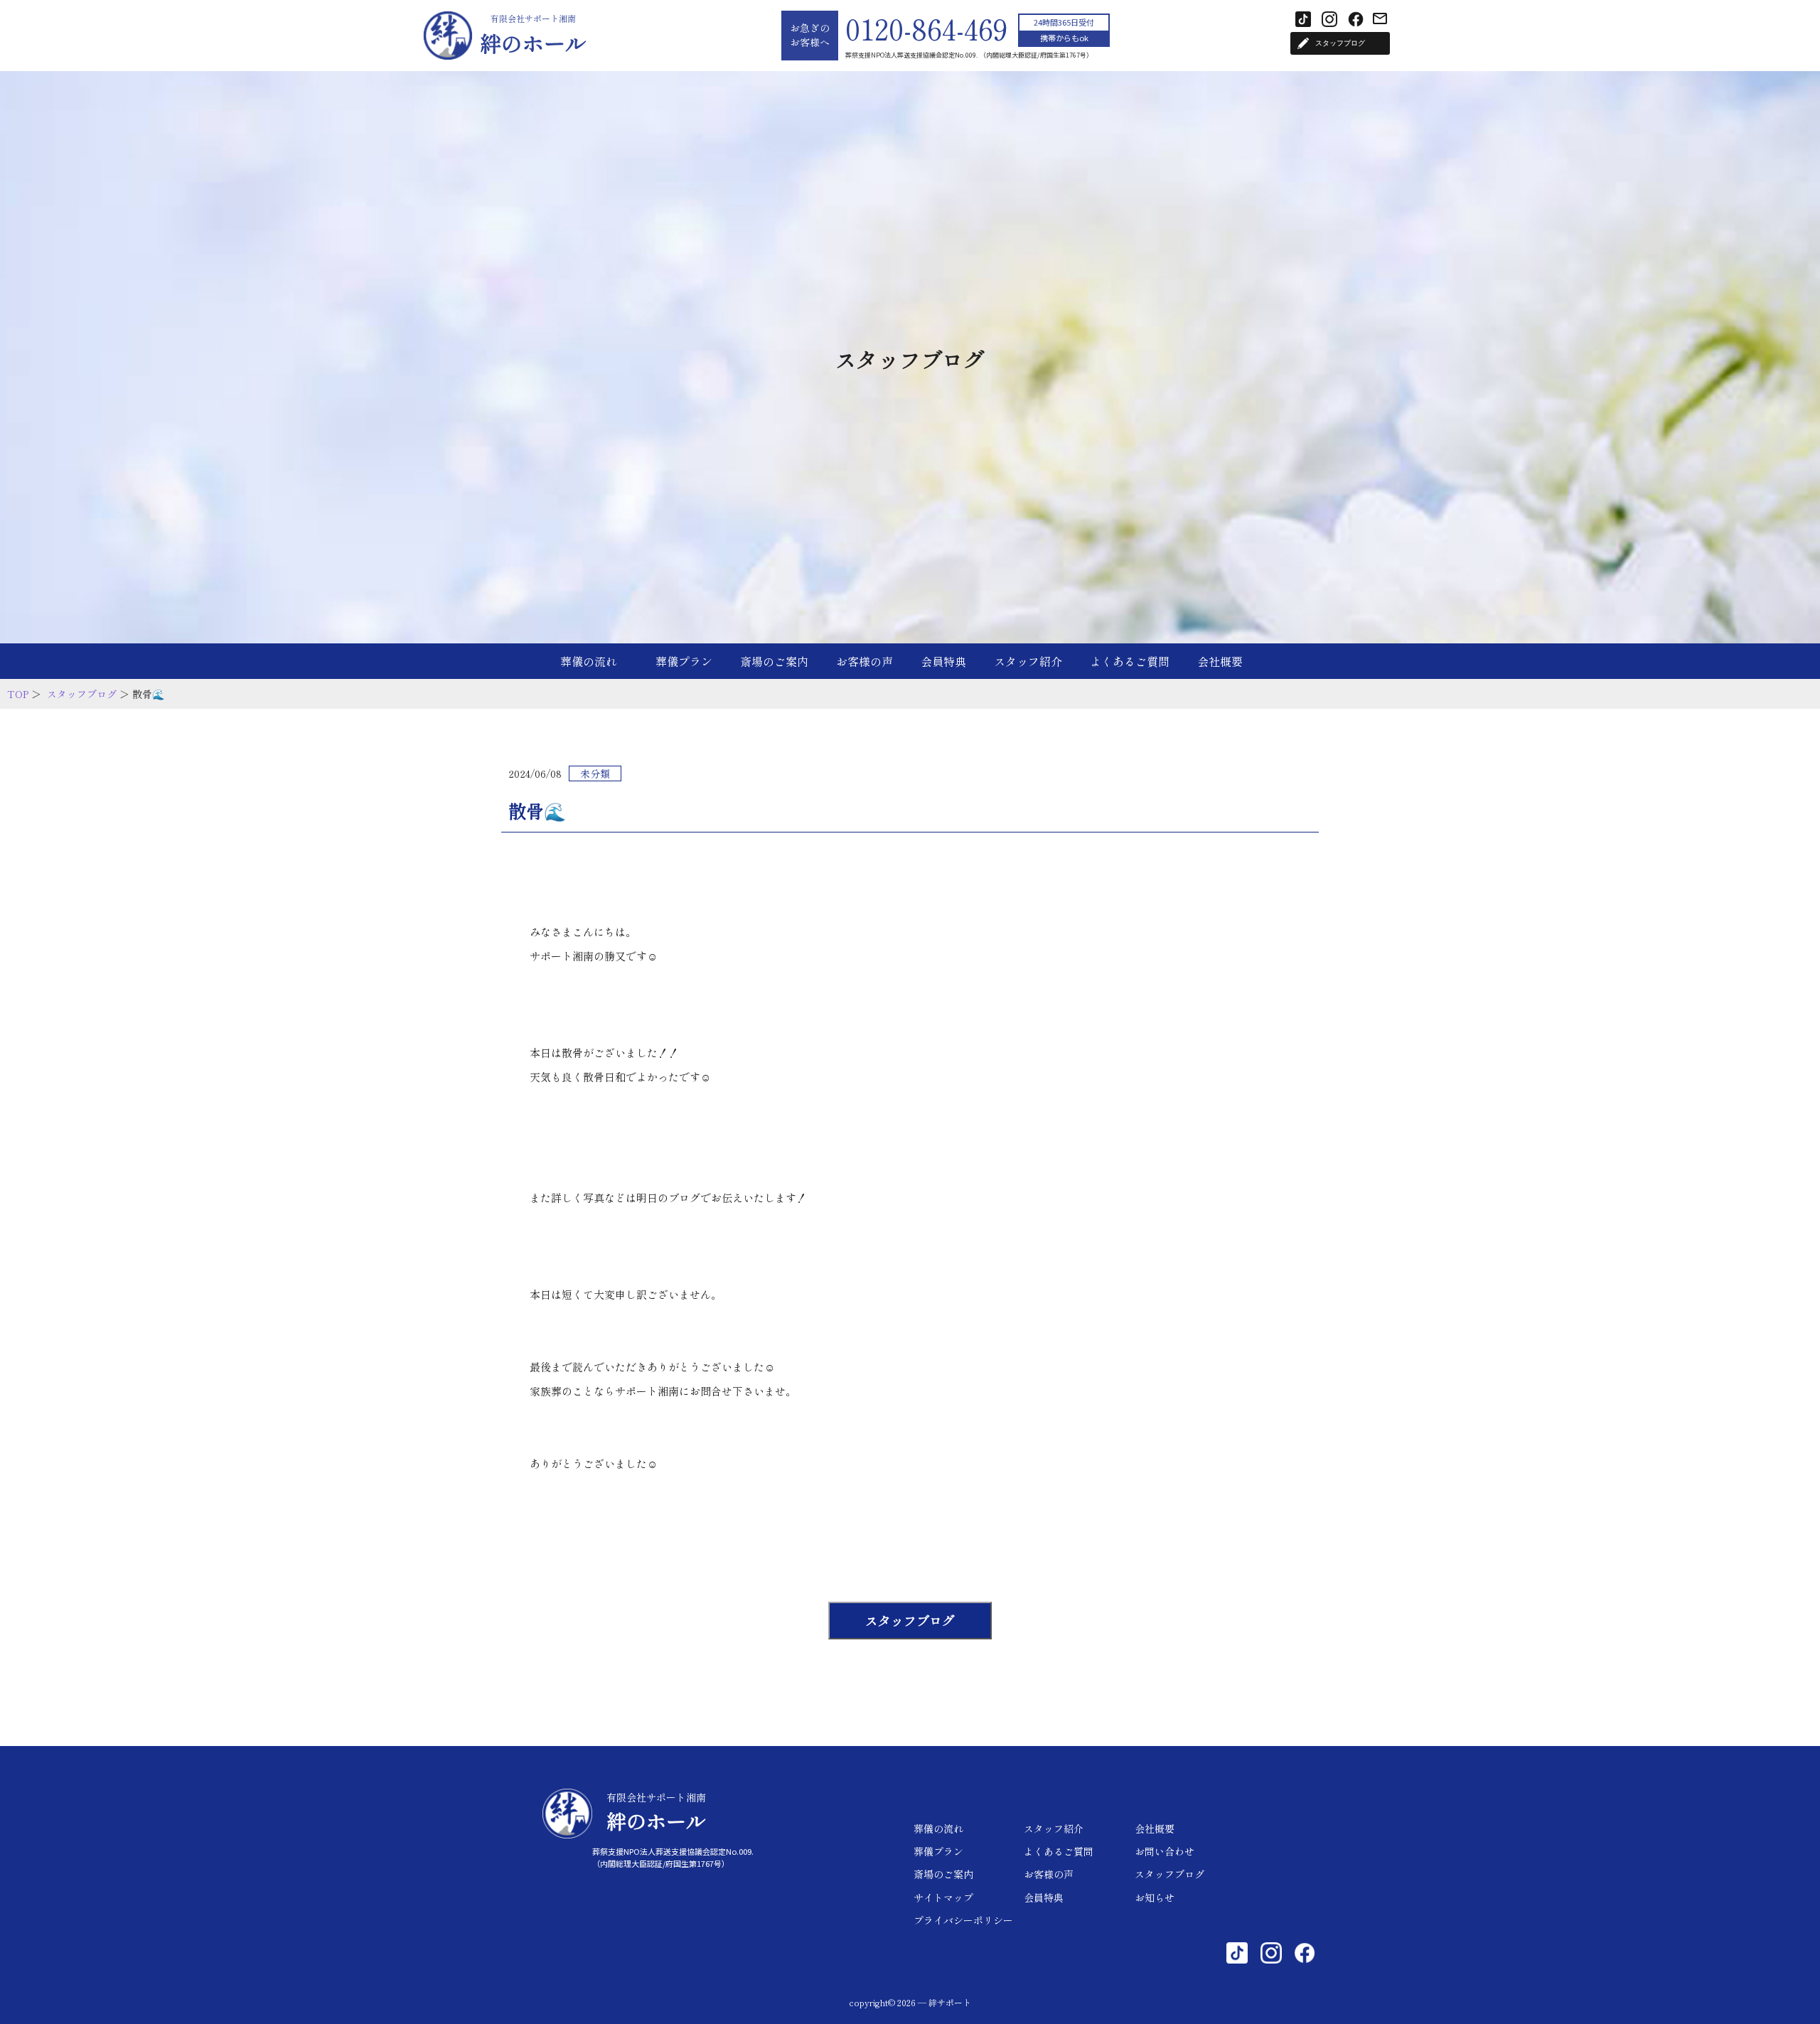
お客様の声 (864, 661)
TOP (18, 694)
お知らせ (1155, 1897)
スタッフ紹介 (1028, 661)
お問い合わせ (1165, 1851)
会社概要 (1220, 661)
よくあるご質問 (1130, 661)
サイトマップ (943, 1897)
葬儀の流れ (589, 661)
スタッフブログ (82, 694)
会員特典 (943, 661)
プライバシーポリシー (963, 1920)
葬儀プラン (684, 661)
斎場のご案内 (774, 661)
